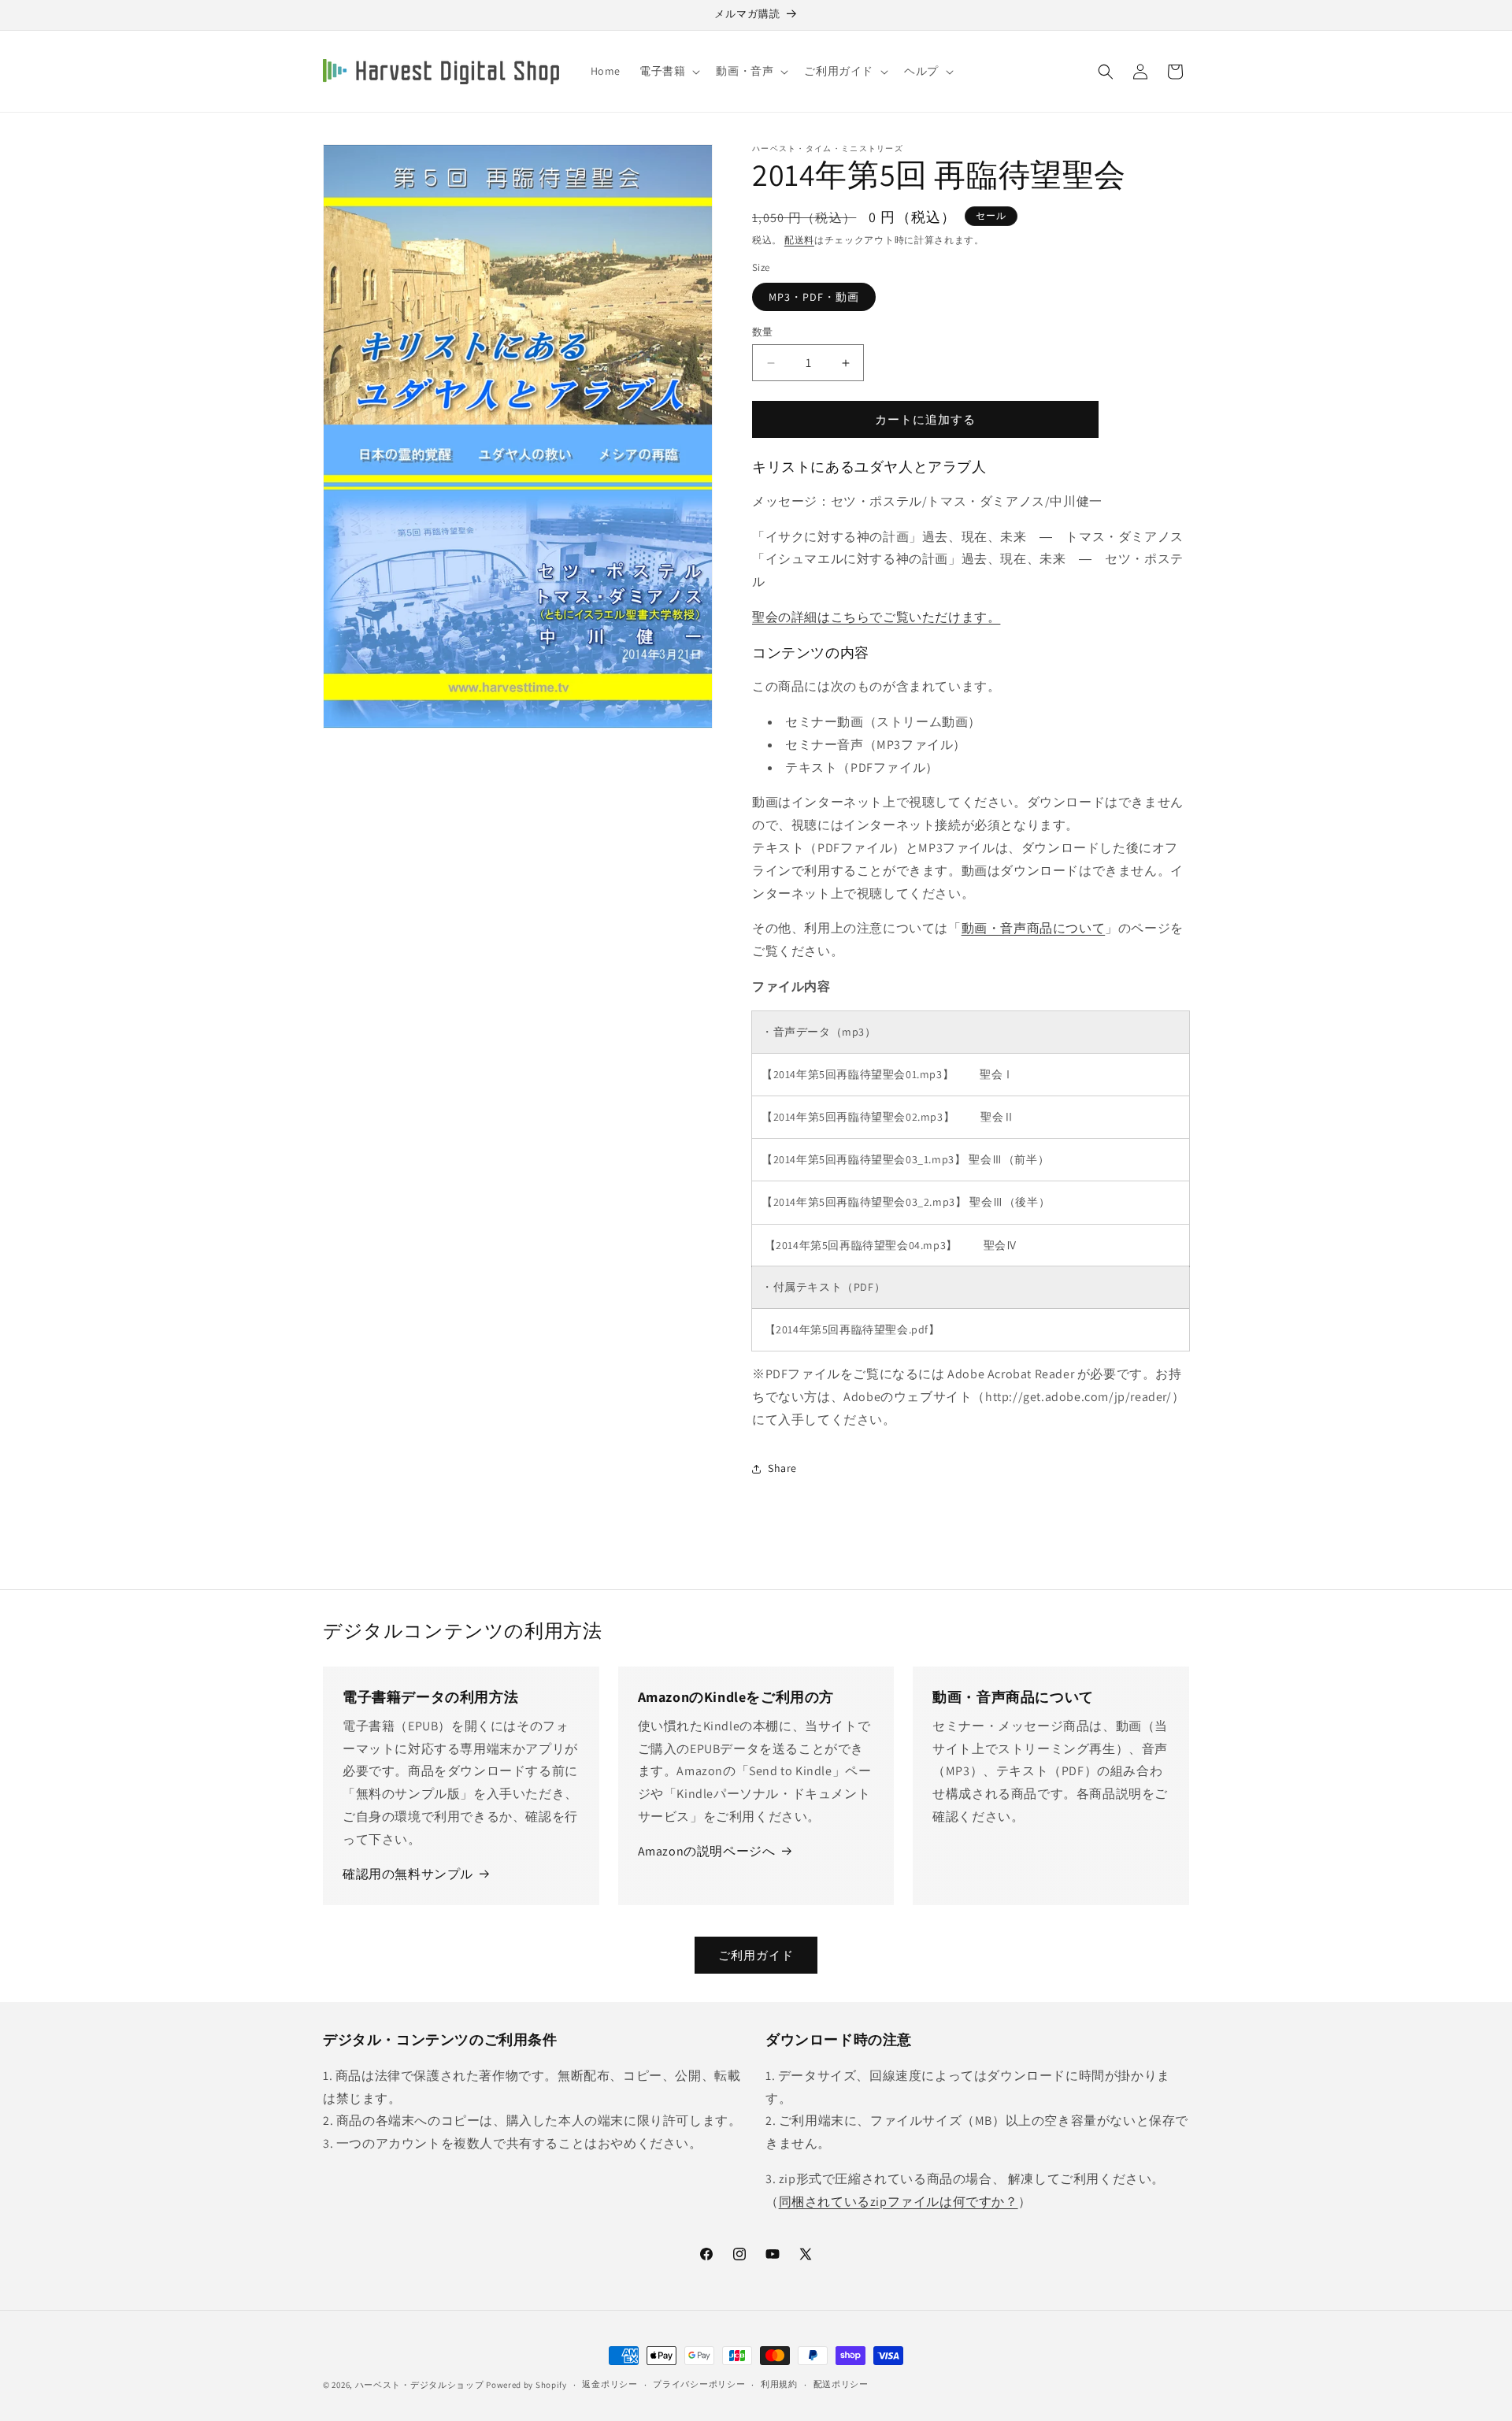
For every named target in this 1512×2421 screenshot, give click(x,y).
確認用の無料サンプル (408, 1874)
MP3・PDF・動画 (814, 297)
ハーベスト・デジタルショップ (420, 2385)
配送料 (799, 240)
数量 (763, 332)
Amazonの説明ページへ (707, 1851)
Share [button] (782, 1468)
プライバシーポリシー (699, 2384)
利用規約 (779, 2384)
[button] (668, 71)
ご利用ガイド (756, 1955)
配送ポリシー (841, 2384)
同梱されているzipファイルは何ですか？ (899, 2202)
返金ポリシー (610, 2384)
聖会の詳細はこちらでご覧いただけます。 (876, 617)
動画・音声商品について (1034, 928)
